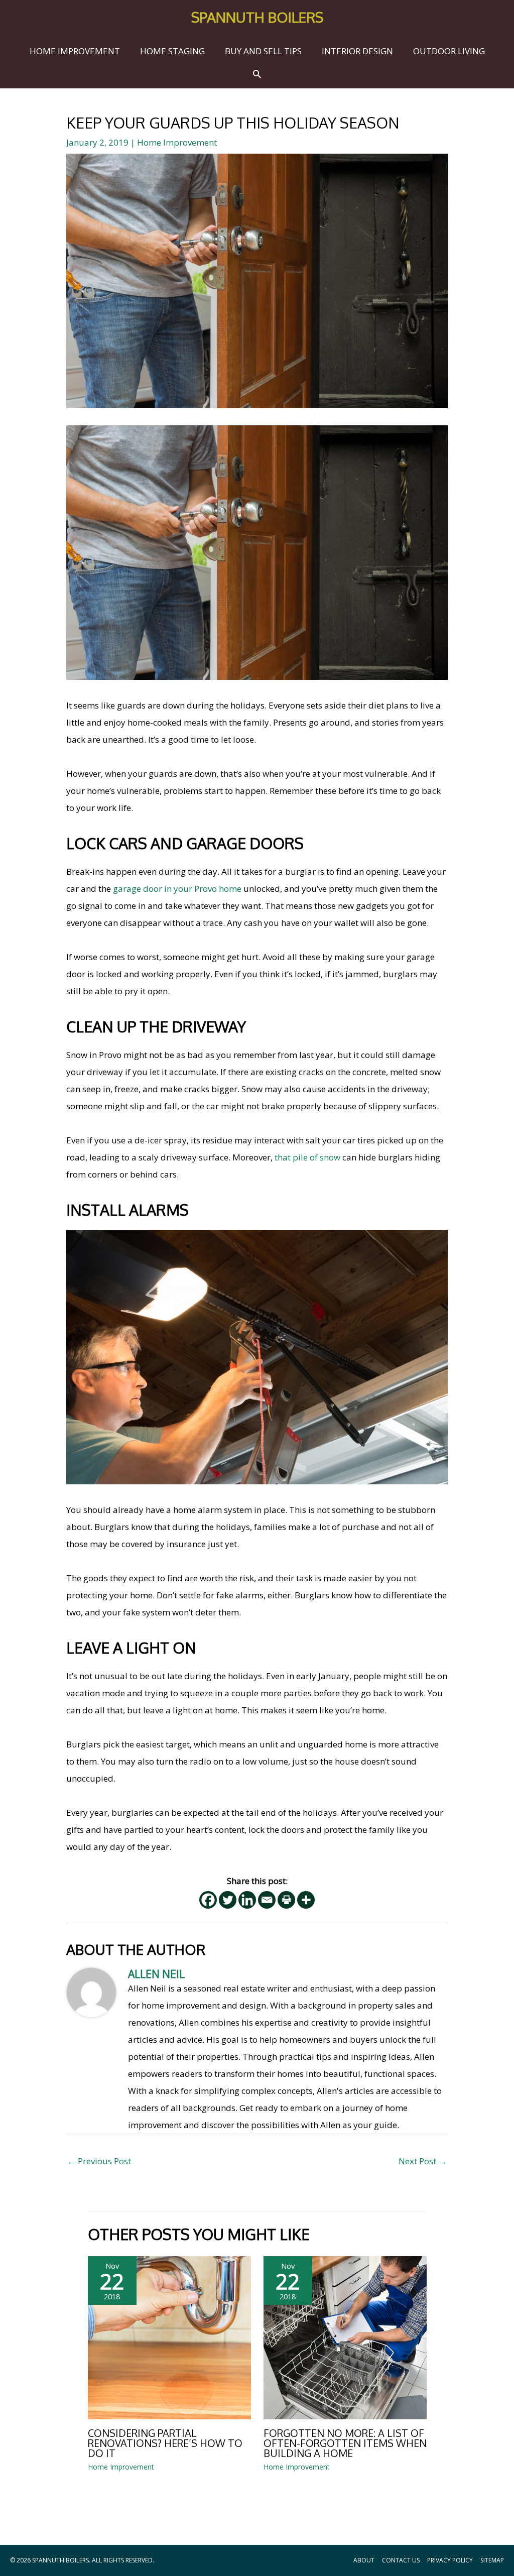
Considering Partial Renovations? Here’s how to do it (165, 2443)
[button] (257, 74)
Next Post (423, 2161)
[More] (306, 1900)
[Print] (286, 1900)
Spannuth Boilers (257, 17)
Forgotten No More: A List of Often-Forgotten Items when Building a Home (345, 2443)
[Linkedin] (247, 1900)
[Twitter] (228, 1900)
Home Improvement (177, 142)
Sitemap (492, 2560)
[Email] (267, 1900)
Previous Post (99, 2161)
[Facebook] (208, 1900)
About (364, 2560)
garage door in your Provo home (177, 889)
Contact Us (401, 2560)
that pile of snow (307, 1157)
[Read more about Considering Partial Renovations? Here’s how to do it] (169, 2337)
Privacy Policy (450, 2560)
